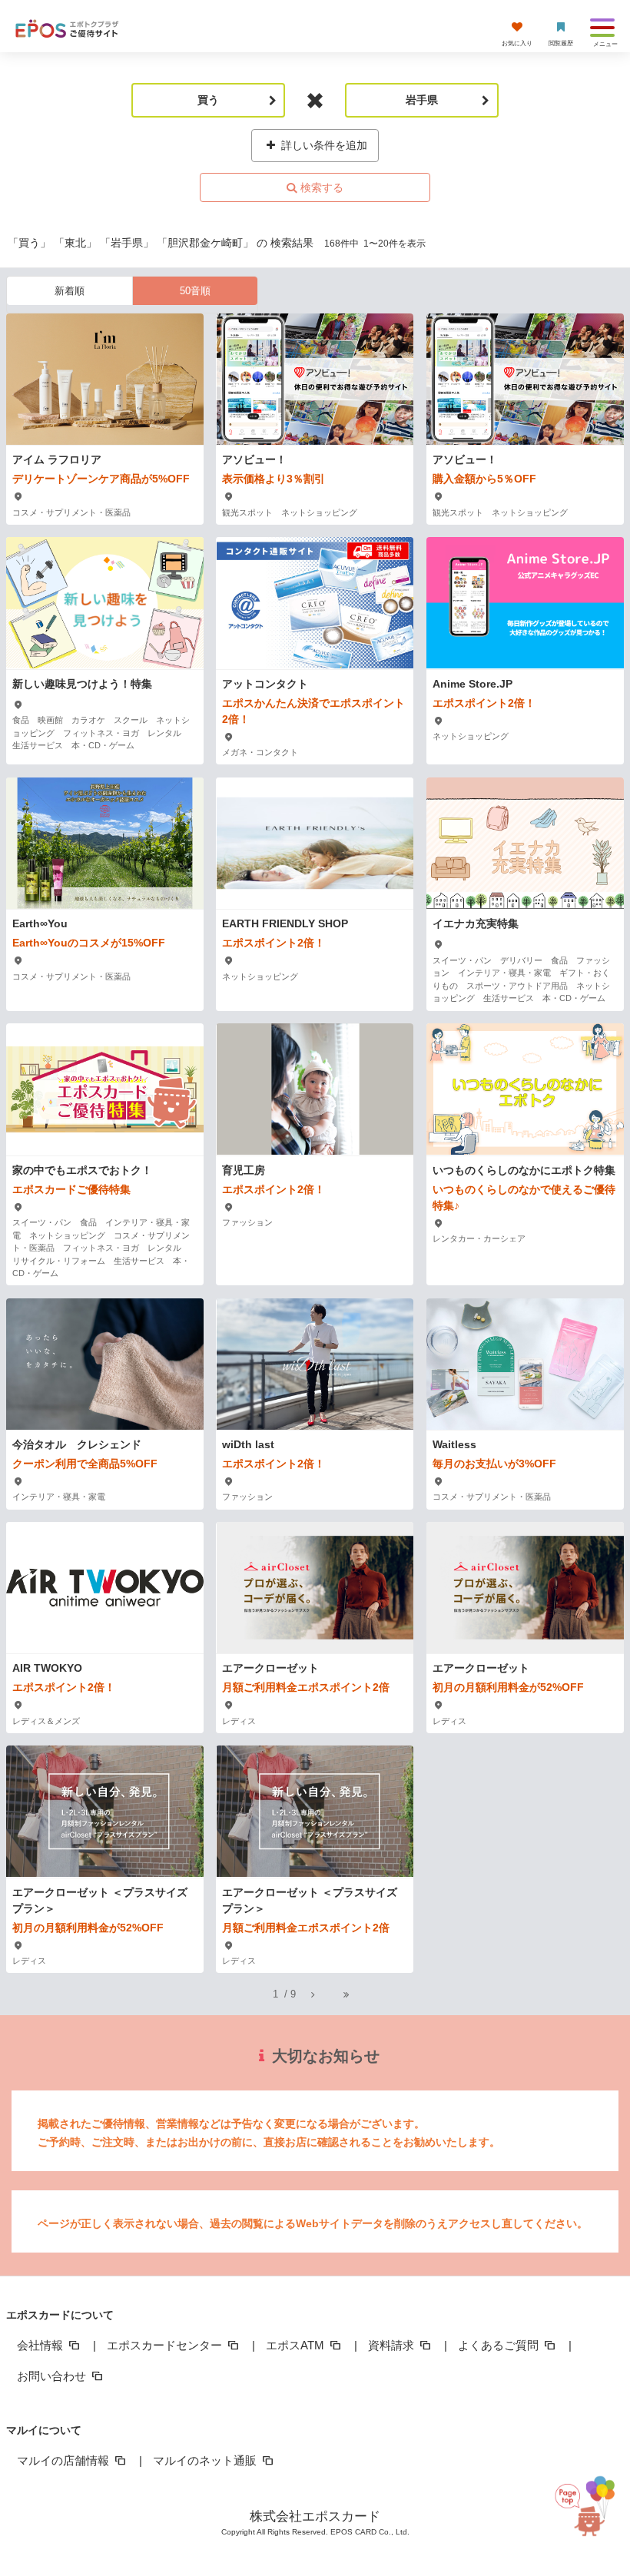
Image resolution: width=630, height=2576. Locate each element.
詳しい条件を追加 (323, 145)
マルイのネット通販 (206, 2460)
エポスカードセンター (166, 2345)
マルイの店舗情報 (65, 2460)
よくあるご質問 (500, 2345)
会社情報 (41, 2345)
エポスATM (297, 2345)
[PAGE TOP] (585, 2500)
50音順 (195, 291)
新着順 (70, 291)
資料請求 (393, 2345)
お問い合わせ (53, 2376)
